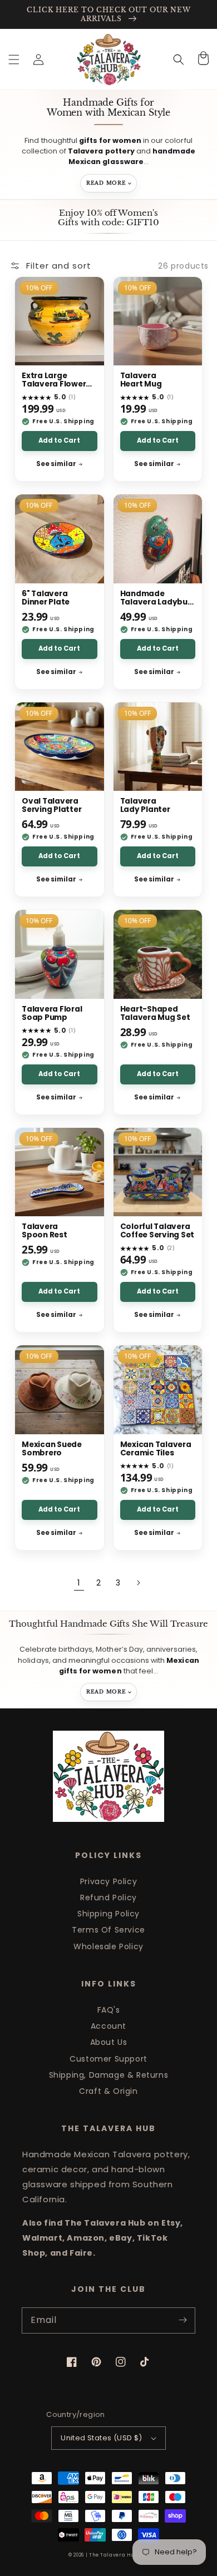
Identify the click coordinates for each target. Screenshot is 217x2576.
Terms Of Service (108, 1930)
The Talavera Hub (114, 2555)
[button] (14, 60)
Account (108, 2026)
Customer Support (108, 2059)
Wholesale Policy (108, 1946)
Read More (106, 183)
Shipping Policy (108, 1914)
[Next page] (138, 1583)
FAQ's (109, 2010)
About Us (109, 2042)
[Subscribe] (183, 2320)
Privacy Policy (108, 1881)
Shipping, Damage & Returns (109, 2075)
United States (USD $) (101, 2438)
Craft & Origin (108, 2091)
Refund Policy (108, 1898)
